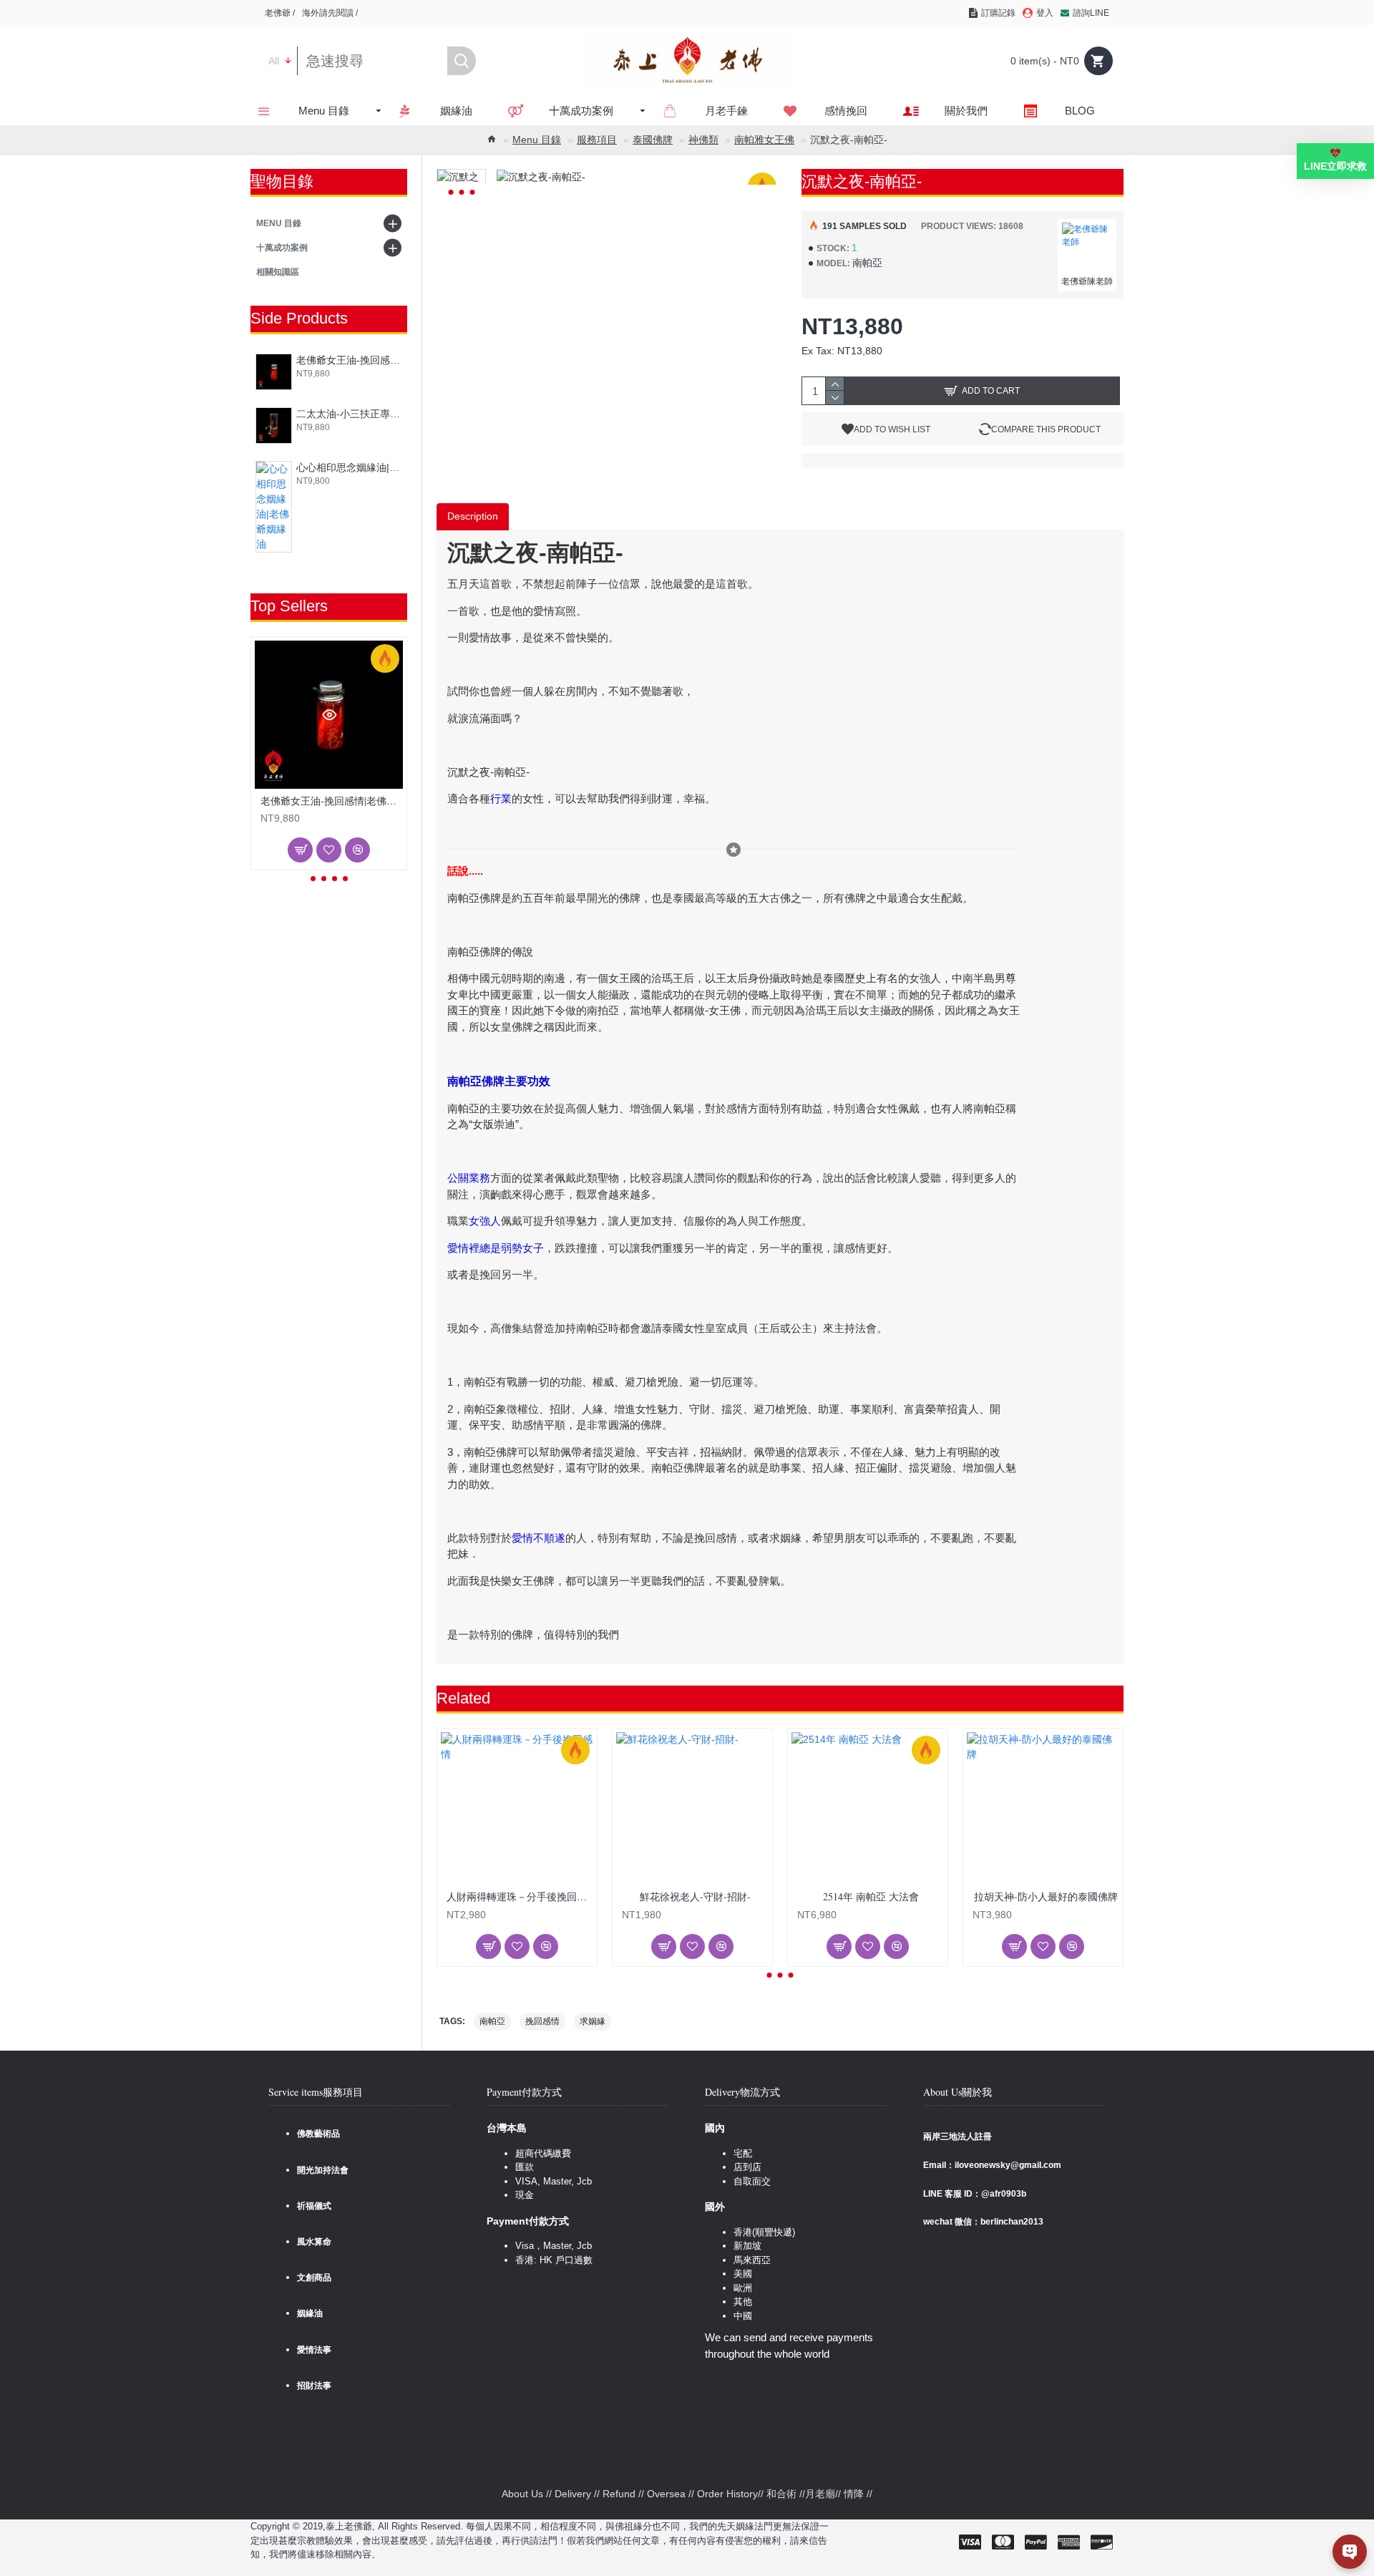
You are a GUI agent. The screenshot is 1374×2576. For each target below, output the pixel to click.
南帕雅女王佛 (764, 140)
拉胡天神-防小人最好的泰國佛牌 (1046, 1897)
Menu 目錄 (537, 140)
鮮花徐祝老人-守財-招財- (695, 1897)
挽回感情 (542, 2021)
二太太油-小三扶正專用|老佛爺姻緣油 (349, 414)
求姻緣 (593, 2021)
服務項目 (597, 140)
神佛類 (703, 140)
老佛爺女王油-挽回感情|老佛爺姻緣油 (349, 360)
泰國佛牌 (653, 140)
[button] (313, 879)
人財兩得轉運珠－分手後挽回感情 (520, 1897)
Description (473, 516)
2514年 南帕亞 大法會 (871, 1897)
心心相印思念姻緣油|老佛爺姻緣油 (349, 467)
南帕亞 (492, 2021)
